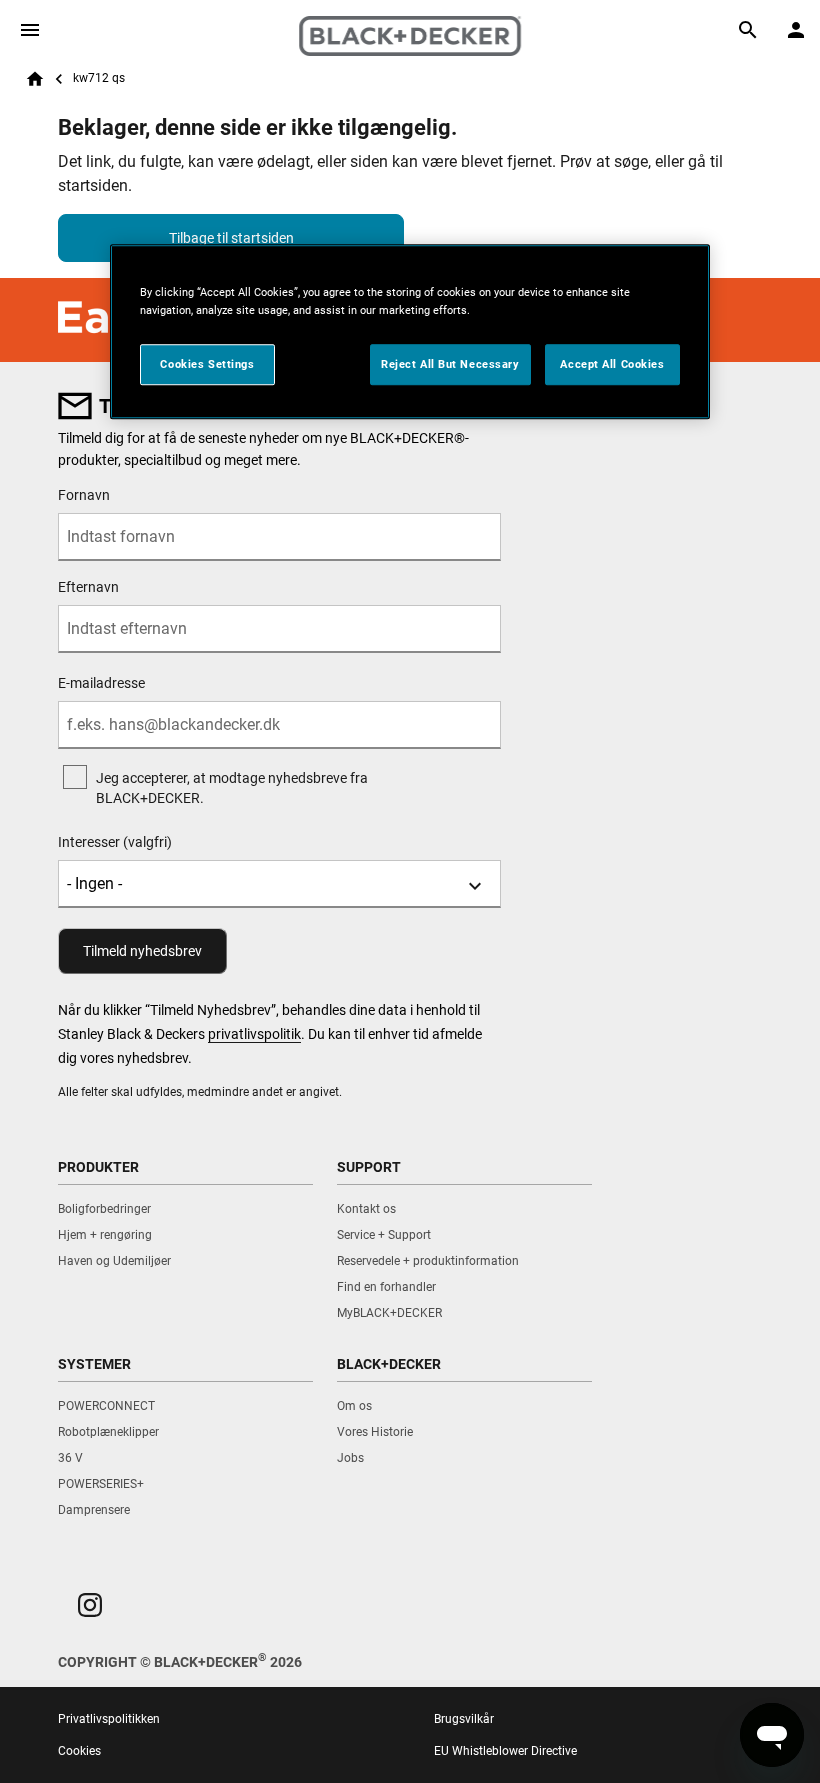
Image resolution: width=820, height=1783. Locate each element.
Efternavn (88, 587)
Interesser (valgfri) (115, 842)
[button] (90, 1605)
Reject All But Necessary (450, 364)
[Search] (748, 30)
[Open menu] (30, 30)
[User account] (796, 30)
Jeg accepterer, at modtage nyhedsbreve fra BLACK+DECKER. (232, 788)
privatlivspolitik (254, 1034)
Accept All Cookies (612, 364)
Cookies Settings (207, 364)
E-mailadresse (101, 683)
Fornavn (84, 495)
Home (35, 79)
